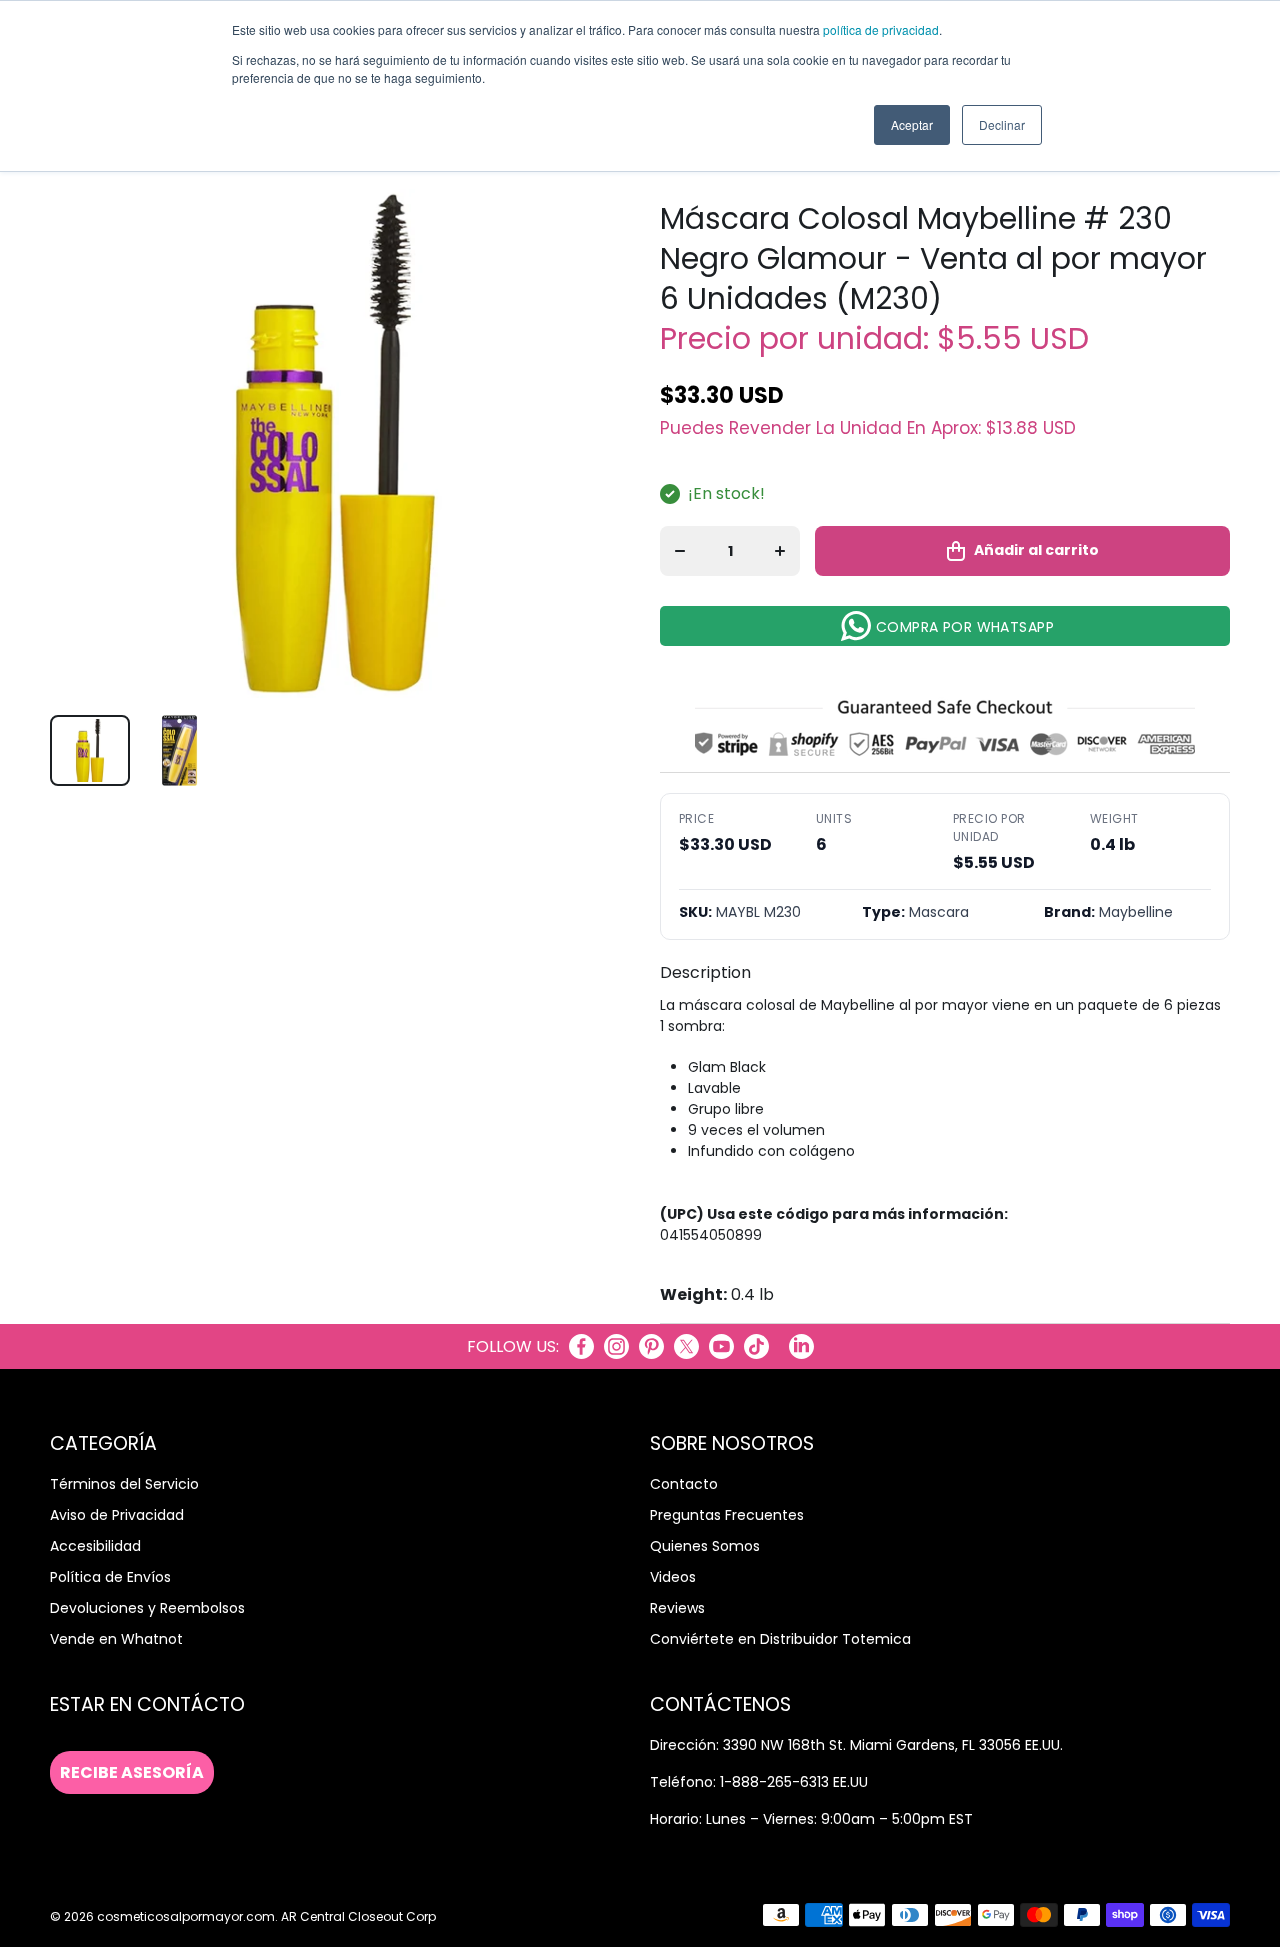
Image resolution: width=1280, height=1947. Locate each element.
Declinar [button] (1002, 124)
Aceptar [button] (912, 124)
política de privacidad (881, 29)
